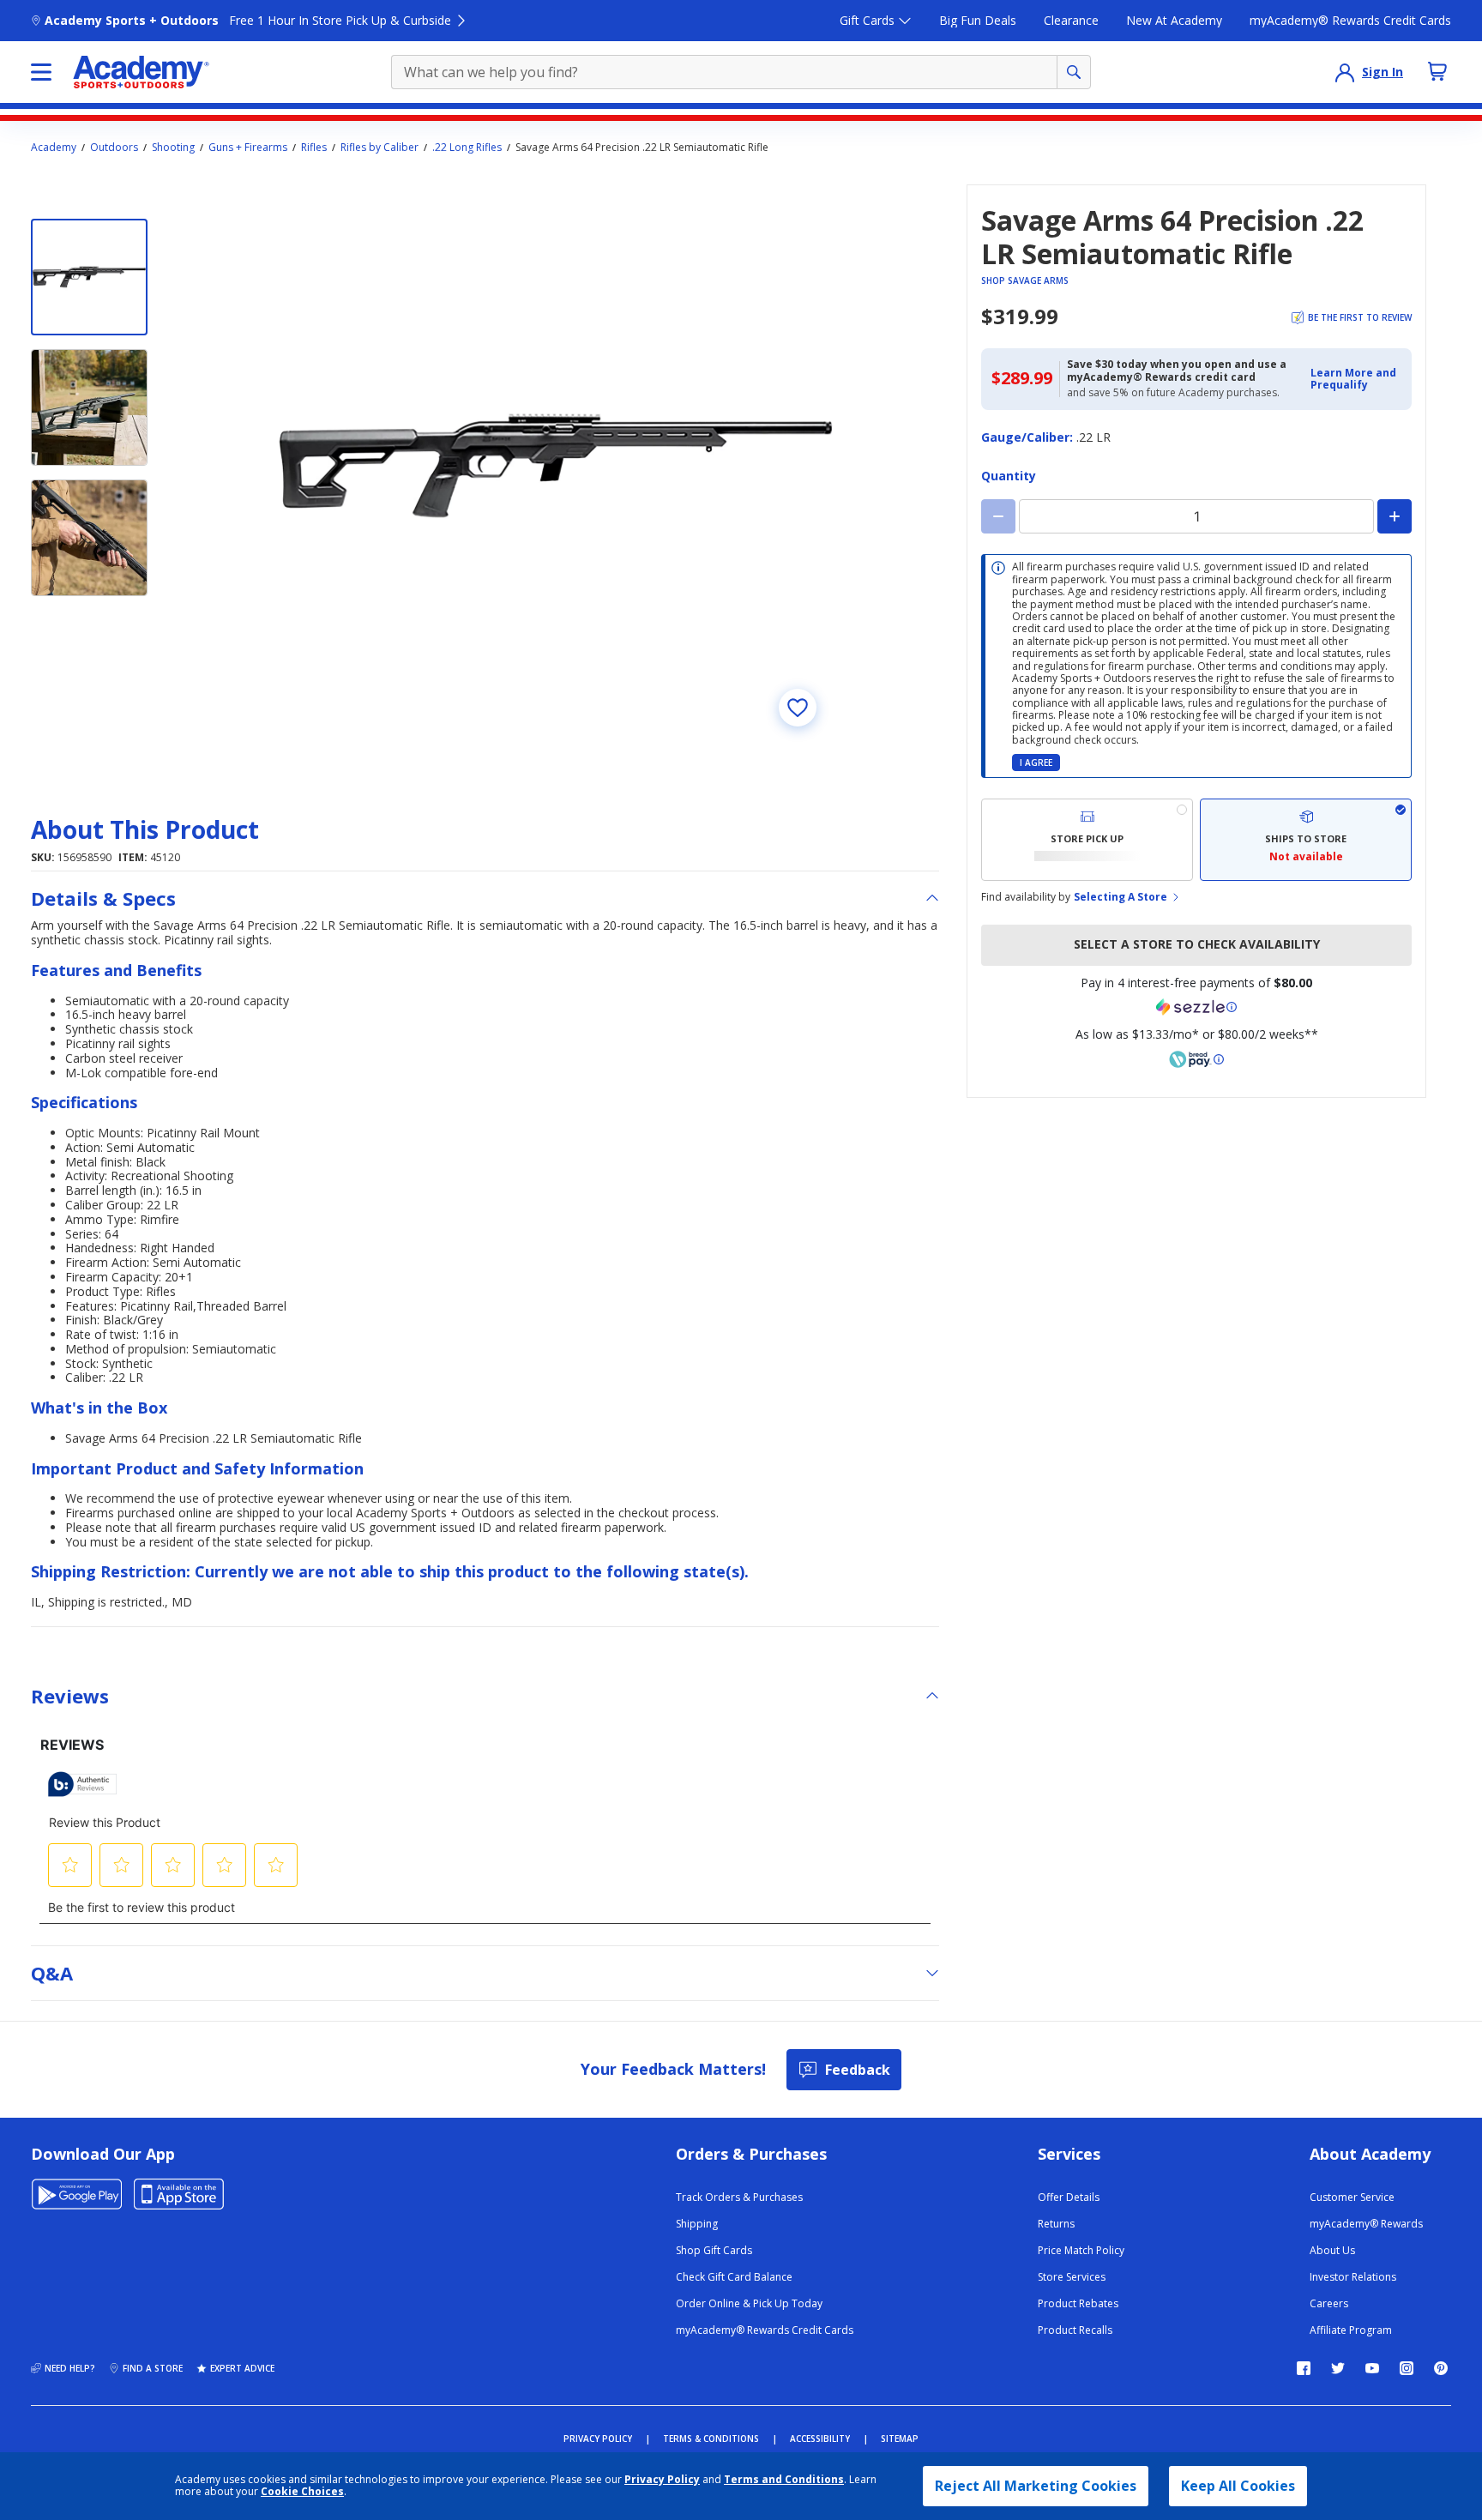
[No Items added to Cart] (1437, 71)
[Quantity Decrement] (998, 516)
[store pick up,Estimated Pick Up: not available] (1087, 840)
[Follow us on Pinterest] (1441, 2368)
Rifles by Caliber (380, 148)
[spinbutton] (1196, 516)
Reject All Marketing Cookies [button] (1036, 2486)
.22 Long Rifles (467, 148)
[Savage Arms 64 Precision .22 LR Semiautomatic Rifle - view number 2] (89, 407)
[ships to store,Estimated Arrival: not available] (1306, 840)
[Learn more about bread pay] (1196, 1059)
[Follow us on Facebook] (1304, 2368)
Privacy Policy (662, 2479)
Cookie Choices (302, 2492)
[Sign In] (1345, 72)
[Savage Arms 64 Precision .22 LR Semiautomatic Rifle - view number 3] (89, 538)
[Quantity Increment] (1395, 516)
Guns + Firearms (248, 148)
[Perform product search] (1074, 72)
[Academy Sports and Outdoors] (141, 72)
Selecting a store (1121, 897)
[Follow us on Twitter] (1338, 2368)
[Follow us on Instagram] (1407, 2368)
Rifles (314, 148)
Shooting (173, 148)
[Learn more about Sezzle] (1196, 1007)
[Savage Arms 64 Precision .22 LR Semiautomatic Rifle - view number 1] (89, 277)
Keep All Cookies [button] (1238, 2486)
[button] (1356, 380)
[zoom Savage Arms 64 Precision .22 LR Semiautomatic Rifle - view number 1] (556, 466)
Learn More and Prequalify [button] (1353, 379)
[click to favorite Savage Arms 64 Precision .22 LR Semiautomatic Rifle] (798, 708)
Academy (54, 148)
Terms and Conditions (784, 2479)
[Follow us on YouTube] (1372, 2368)
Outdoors (114, 148)
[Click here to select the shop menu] (41, 72)
